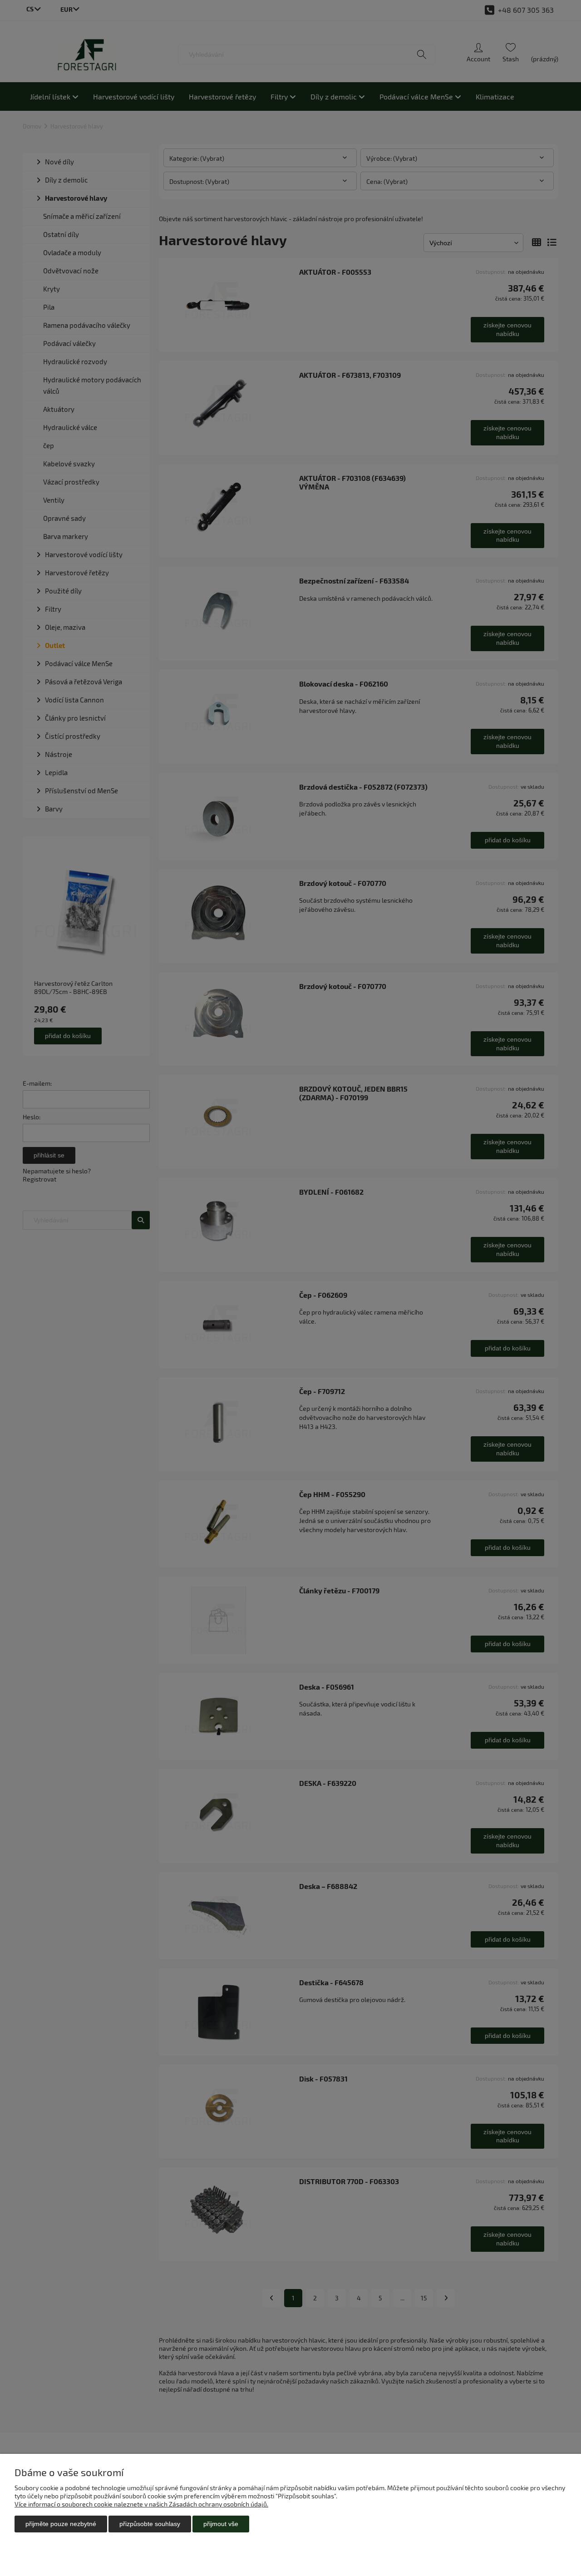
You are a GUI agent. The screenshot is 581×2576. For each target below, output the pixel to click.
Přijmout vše (221, 2524)
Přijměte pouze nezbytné (61, 2524)
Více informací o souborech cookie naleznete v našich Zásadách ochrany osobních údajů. (141, 2504)
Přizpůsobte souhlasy (150, 2524)
